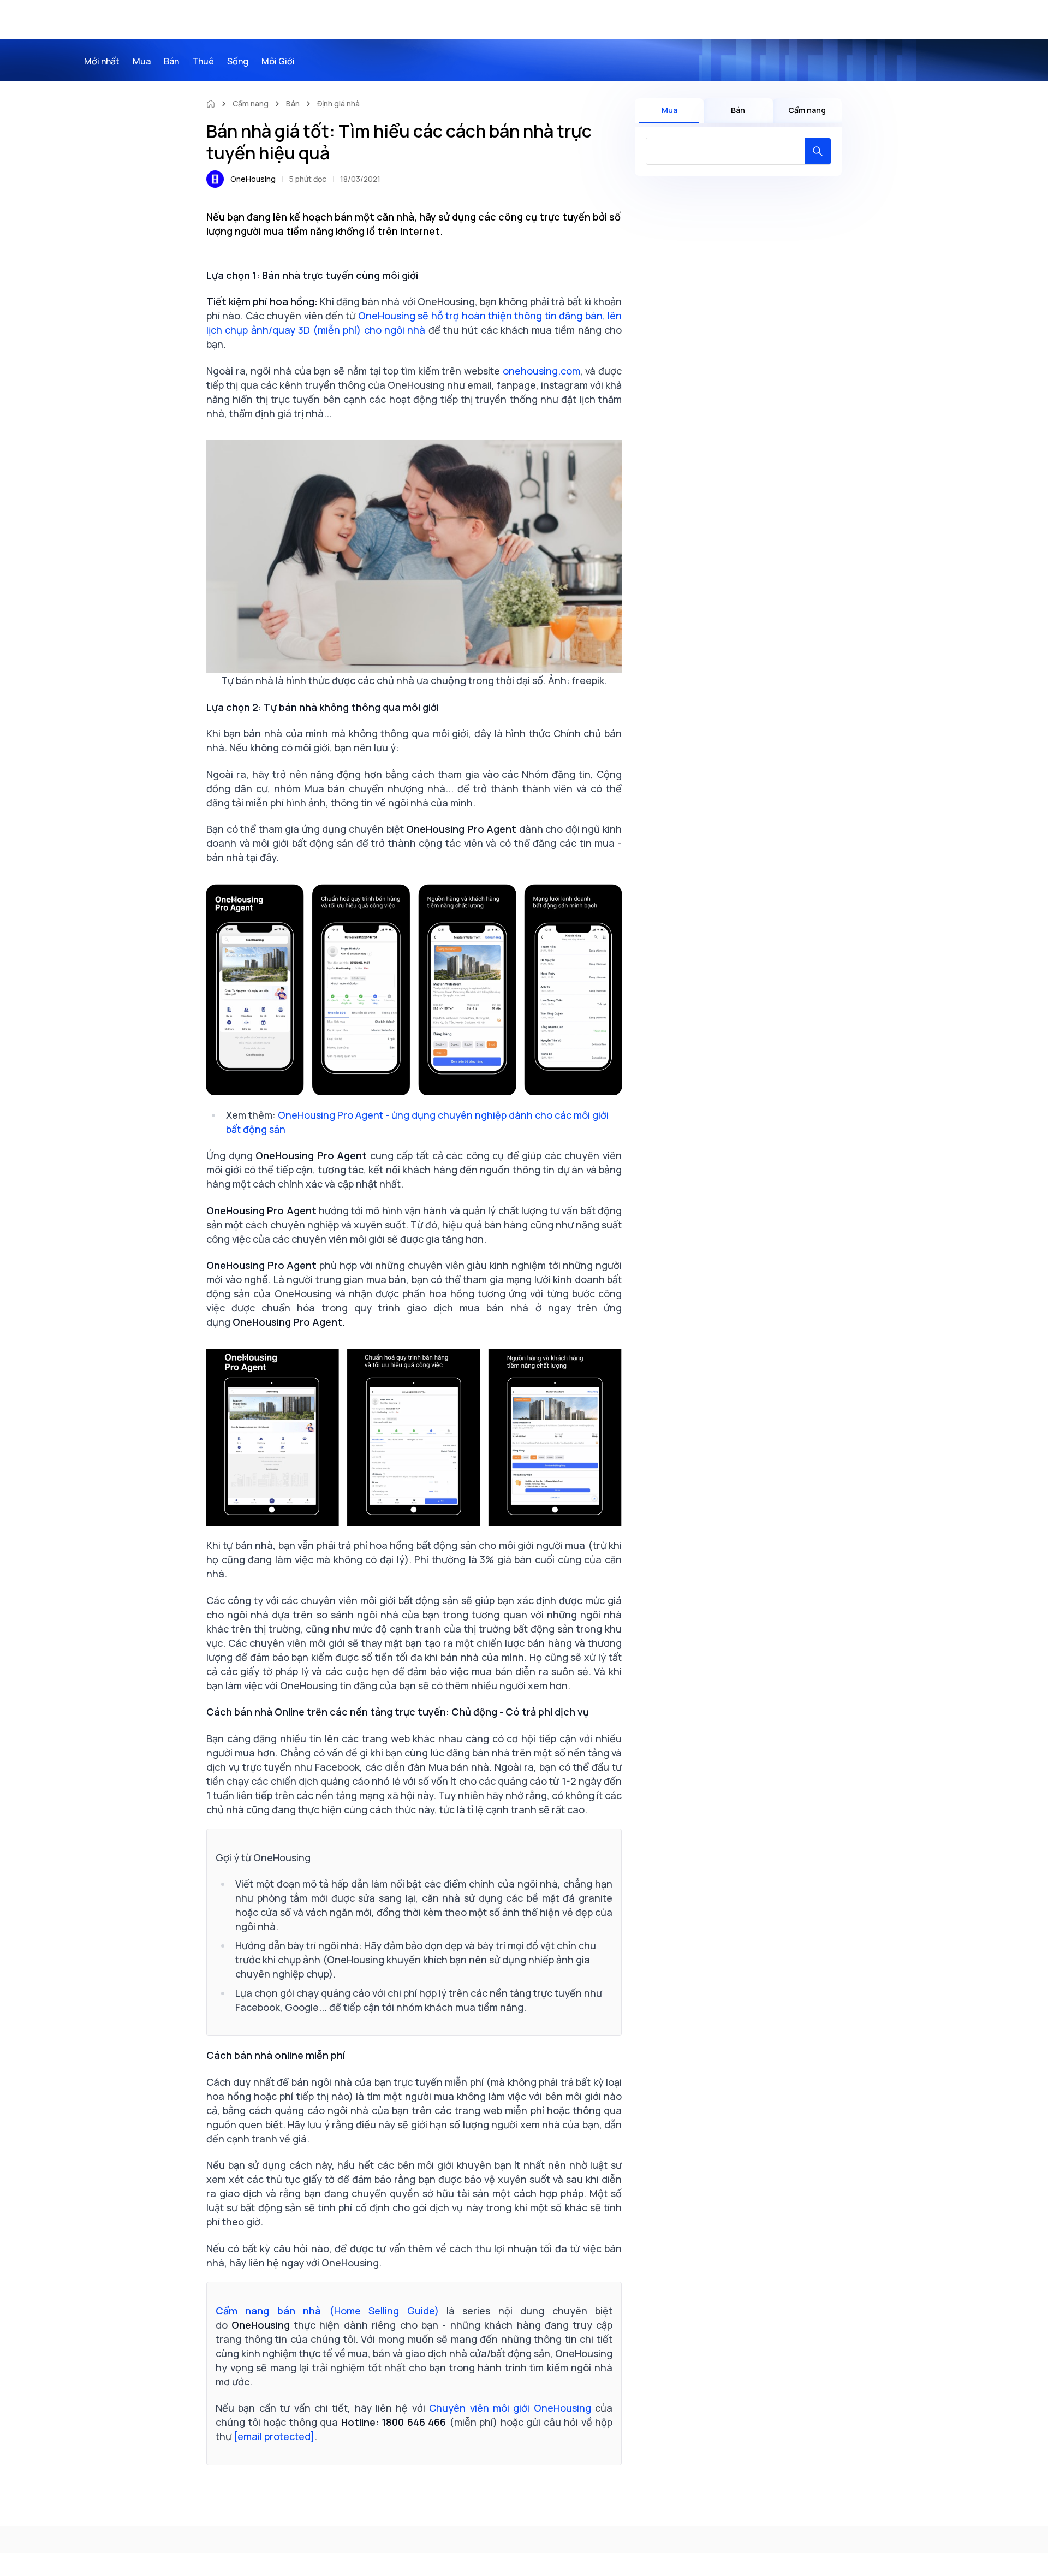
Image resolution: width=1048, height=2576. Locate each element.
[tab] (669, 111)
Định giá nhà (338, 103)
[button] (818, 151)
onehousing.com (541, 371)
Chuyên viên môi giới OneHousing (512, 2408)
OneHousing (253, 179)
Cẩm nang (251, 103)
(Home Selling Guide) (327, 2311)
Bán (293, 103)
